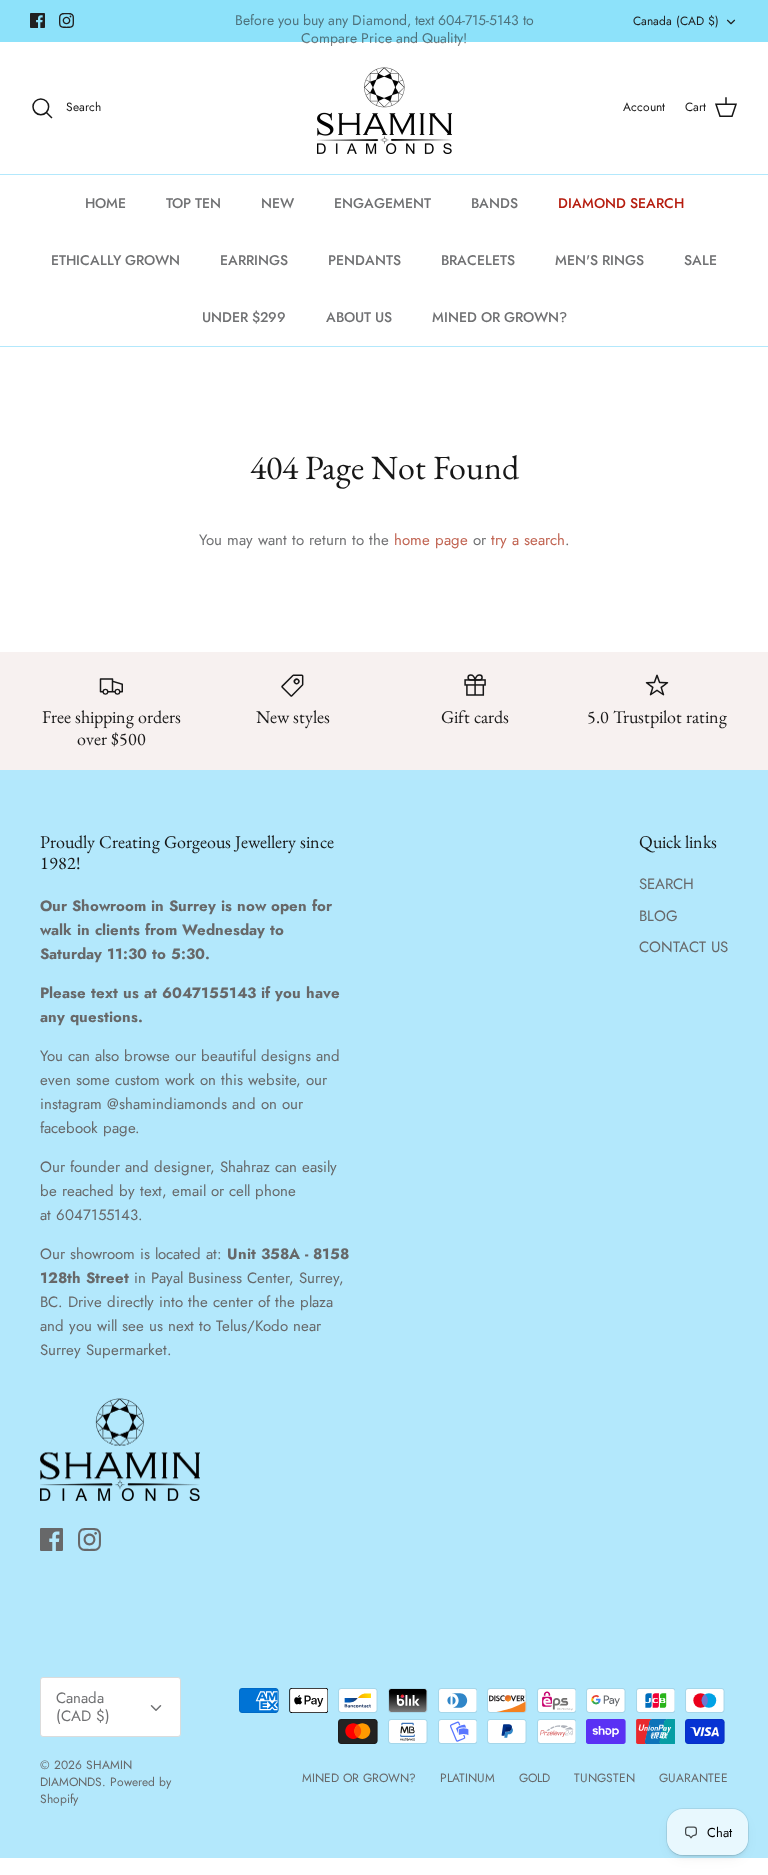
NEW (277, 203)
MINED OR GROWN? (499, 317)
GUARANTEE (693, 1778)
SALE (700, 260)
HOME (105, 203)
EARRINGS (254, 260)
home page (431, 540)
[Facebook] (37, 20)
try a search (528, 540)
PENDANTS (364, 260)
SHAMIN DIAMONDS (86, 1773)
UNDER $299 (244, 317)
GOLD (534, 1778)
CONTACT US (683, 947)
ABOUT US (359, 317)
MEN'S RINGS (599, 260)
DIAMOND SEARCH (621, 203)
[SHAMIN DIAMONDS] (384, 108)
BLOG (658, 916)
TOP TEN (193, 203)
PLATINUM (467, 1778)
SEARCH (666, 884)
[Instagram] (66, 20)
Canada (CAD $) (676, 21)
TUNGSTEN (604, 1778)
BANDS (494, 203)
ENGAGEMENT (382, 203)
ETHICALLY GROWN (115, 260)
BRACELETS (478, 260)
